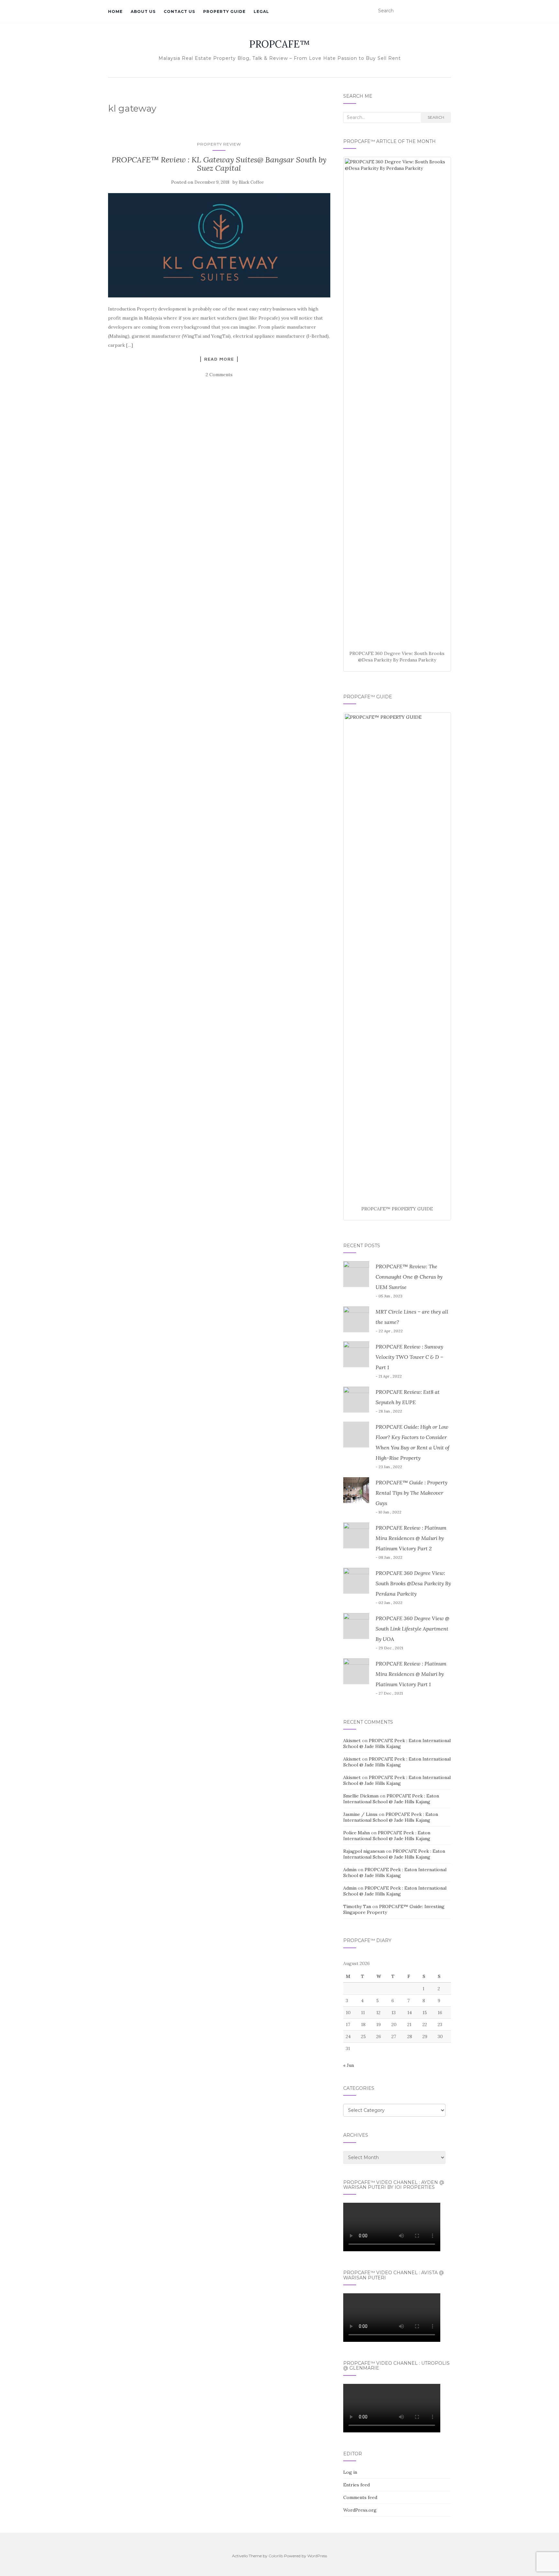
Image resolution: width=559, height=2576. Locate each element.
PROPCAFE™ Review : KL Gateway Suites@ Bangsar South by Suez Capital (219, 164)
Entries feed (356, 2485)
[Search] (447, 11)
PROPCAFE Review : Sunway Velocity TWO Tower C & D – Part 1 (409, 1357)
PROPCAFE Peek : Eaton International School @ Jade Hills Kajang (397, 1743)
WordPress (317, 2556)
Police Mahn (356, 1833)
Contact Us (179, 11)
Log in (350, 2472)
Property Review (219, 144)
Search (436, 117)
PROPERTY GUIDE (224, 11)
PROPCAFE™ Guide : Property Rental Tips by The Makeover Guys (411, 1493)
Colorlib (276, 2556)
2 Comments (219, 375)
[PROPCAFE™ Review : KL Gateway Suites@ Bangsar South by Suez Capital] (219, 246)
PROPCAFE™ (279, 44)
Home (115, 11)
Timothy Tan (357, 1906)
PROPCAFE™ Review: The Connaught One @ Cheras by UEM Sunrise (409, 1277)
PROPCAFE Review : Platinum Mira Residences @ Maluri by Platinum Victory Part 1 (411, 1674)
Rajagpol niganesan (364, 1851)
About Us (143, 11)
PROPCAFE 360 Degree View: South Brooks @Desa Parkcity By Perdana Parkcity (413, 1583)
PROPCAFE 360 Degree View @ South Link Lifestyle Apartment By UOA (412, 1629)
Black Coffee (251, 182)
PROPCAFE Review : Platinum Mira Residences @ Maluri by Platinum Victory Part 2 (411, 1538)
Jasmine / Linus (360, 1814)
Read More (219, 359)
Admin (350, 1870)
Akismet (352, 1741)
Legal (261, 11)
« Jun (349, 2065)
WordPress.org (360, 2510)
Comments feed (360, 2497)
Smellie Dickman (361, 1796)
